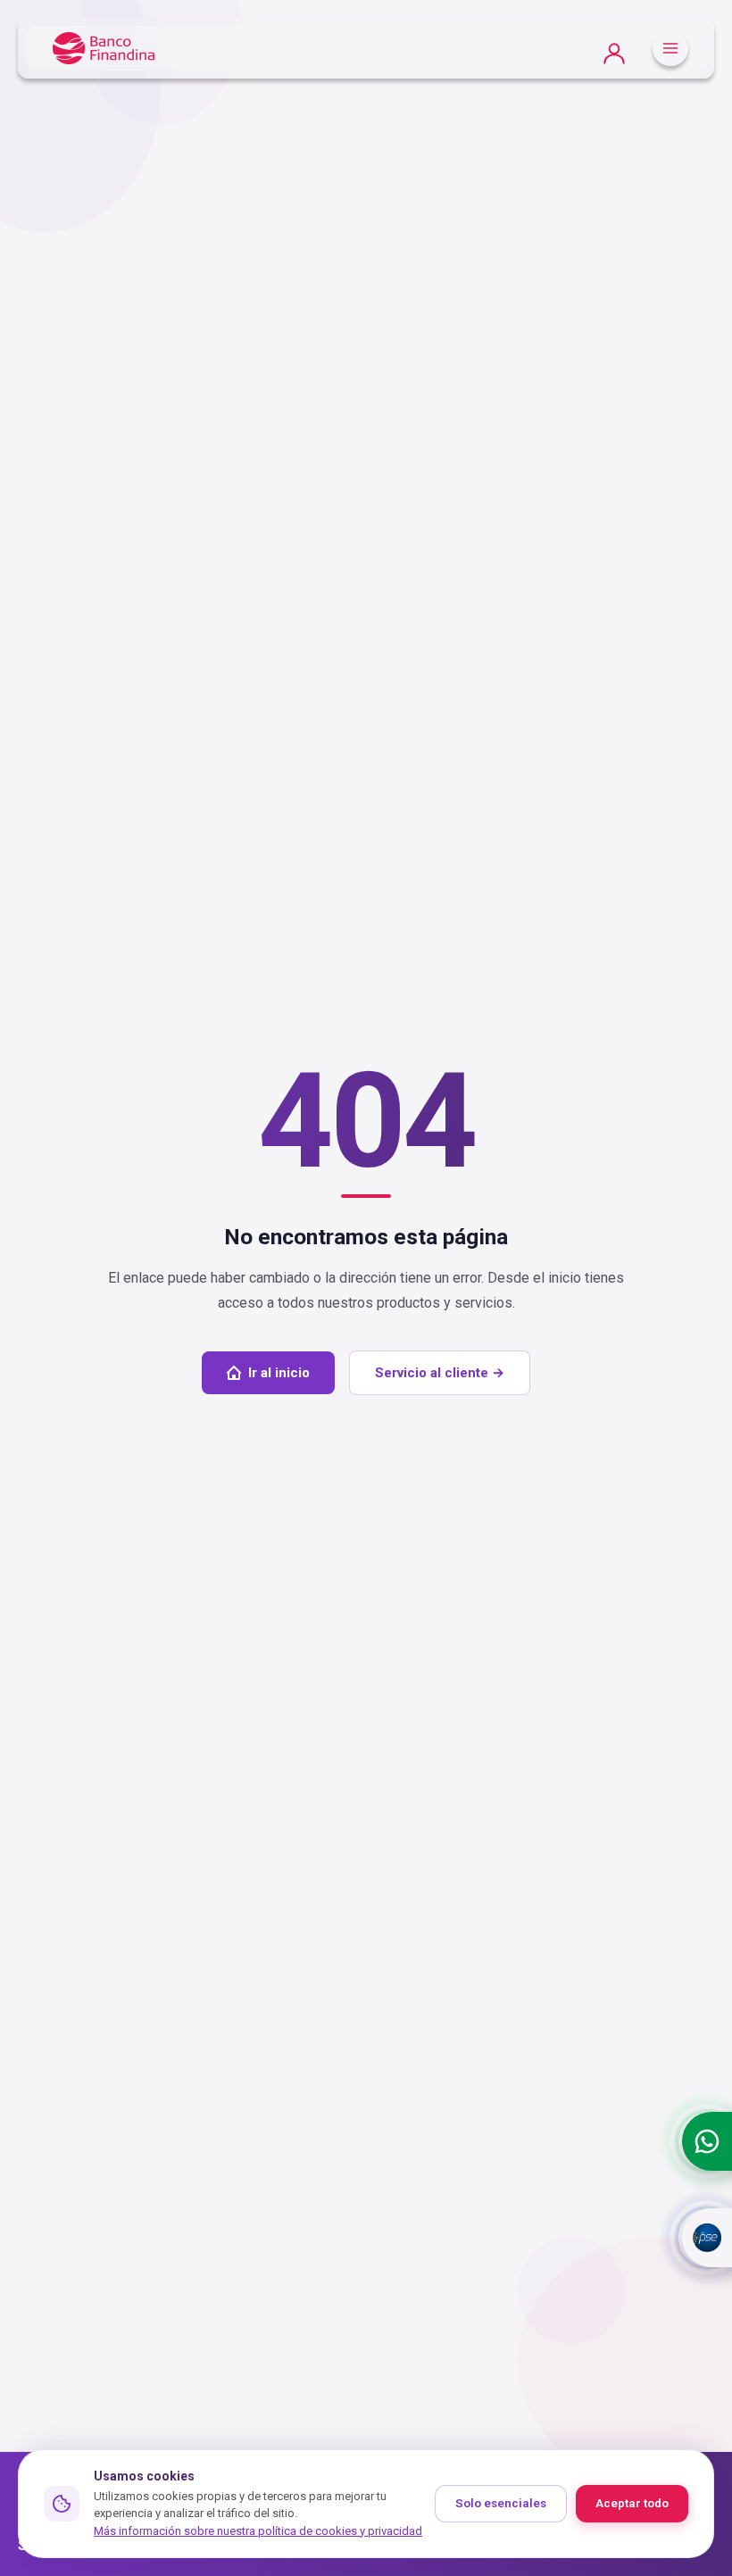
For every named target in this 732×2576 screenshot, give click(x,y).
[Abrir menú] (670, 48)
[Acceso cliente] (614, 49)
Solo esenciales (501, 2503)
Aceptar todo (632, 2503)
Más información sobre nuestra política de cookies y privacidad (258, 2531)
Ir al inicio (279, 1373)
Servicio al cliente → (440, 1373)
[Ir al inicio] (104, 49)
